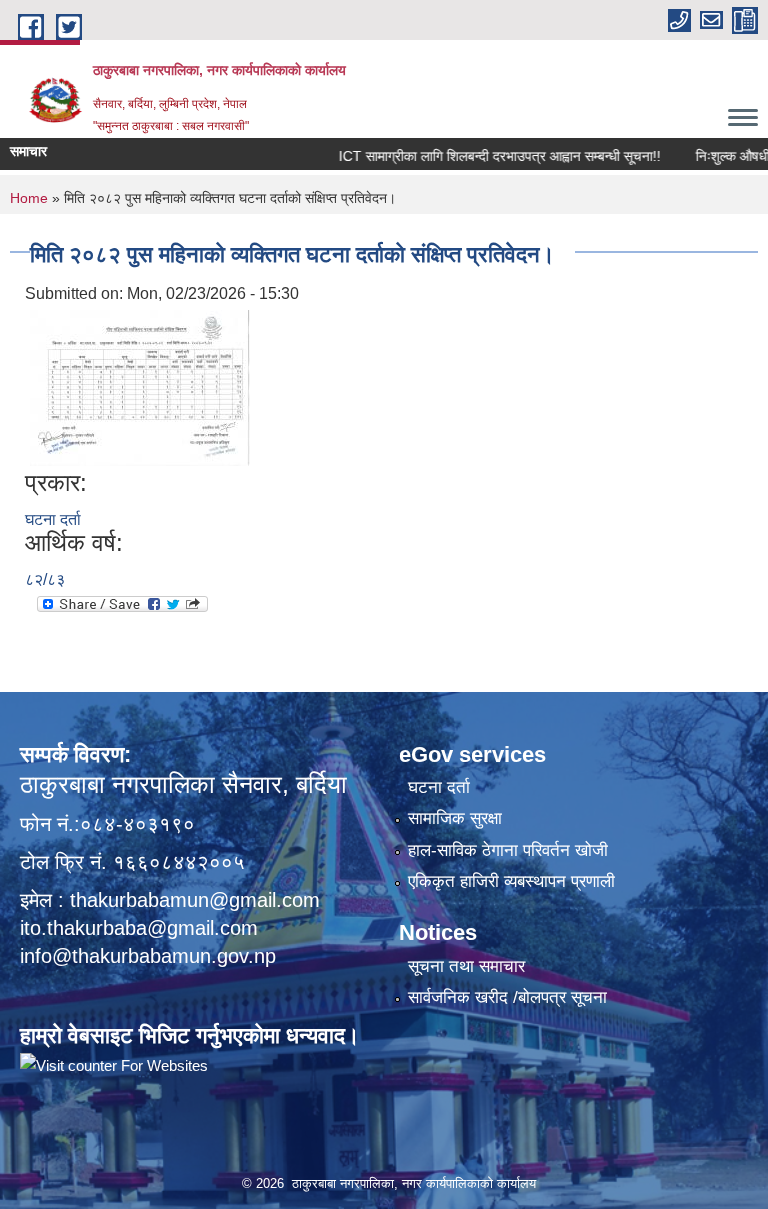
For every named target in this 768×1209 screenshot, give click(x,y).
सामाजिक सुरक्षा (455, 818)
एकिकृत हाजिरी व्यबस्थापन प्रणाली (511, 881)
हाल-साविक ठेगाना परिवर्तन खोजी (508, 850)
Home (29, 198)
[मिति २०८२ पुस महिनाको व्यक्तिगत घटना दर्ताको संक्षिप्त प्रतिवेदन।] (140, 386)
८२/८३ (45, 579)
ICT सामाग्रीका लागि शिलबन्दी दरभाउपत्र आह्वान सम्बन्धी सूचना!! (481, 156)
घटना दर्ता (53, 519)
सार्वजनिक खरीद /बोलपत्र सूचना (507, 997)
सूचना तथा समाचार (466, 966)
